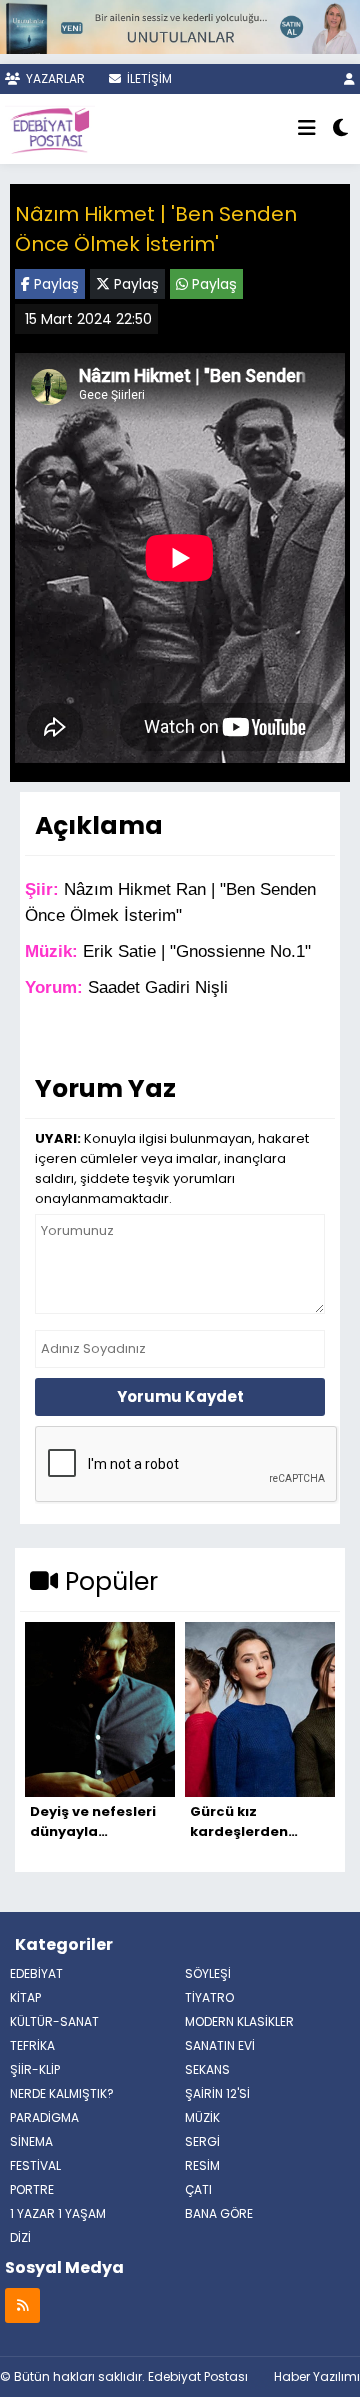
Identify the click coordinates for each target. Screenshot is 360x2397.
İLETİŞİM (148, 78)
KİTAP (25, 1997)
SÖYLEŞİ (208, 1973)
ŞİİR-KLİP (35, 2069)
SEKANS (207, 2069)
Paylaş (54, 284)
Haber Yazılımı (317, 2376)
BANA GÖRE (219, 2213)
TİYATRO (209, 1997)
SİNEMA (31, 2141)
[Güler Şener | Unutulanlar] (180, 24)
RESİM (202, 2165)
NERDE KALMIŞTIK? (62, 2093)
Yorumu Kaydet (180, 1396)
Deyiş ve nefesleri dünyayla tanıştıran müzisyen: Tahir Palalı (93, 1822)
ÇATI (198, 2189)
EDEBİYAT (36, 1973)
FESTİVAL (35, 2165)
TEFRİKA (32, 2045)
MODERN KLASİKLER (239, 2021)
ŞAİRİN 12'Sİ (217, 2093)
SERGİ (202, 2141)
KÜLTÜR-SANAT (54, 2021)
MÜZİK (202, 2117)
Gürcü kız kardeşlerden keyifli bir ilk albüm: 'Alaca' (259, 1822)
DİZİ (20, 2237)
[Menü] (307, 129)
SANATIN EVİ (220, 2045)
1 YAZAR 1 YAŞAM (58, 2213)
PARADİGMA (44, 2117)
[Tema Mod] (340, 129)
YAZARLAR (54, 78)
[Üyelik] (349, 78)
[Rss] (22, 2304)
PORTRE (32, 2189)
